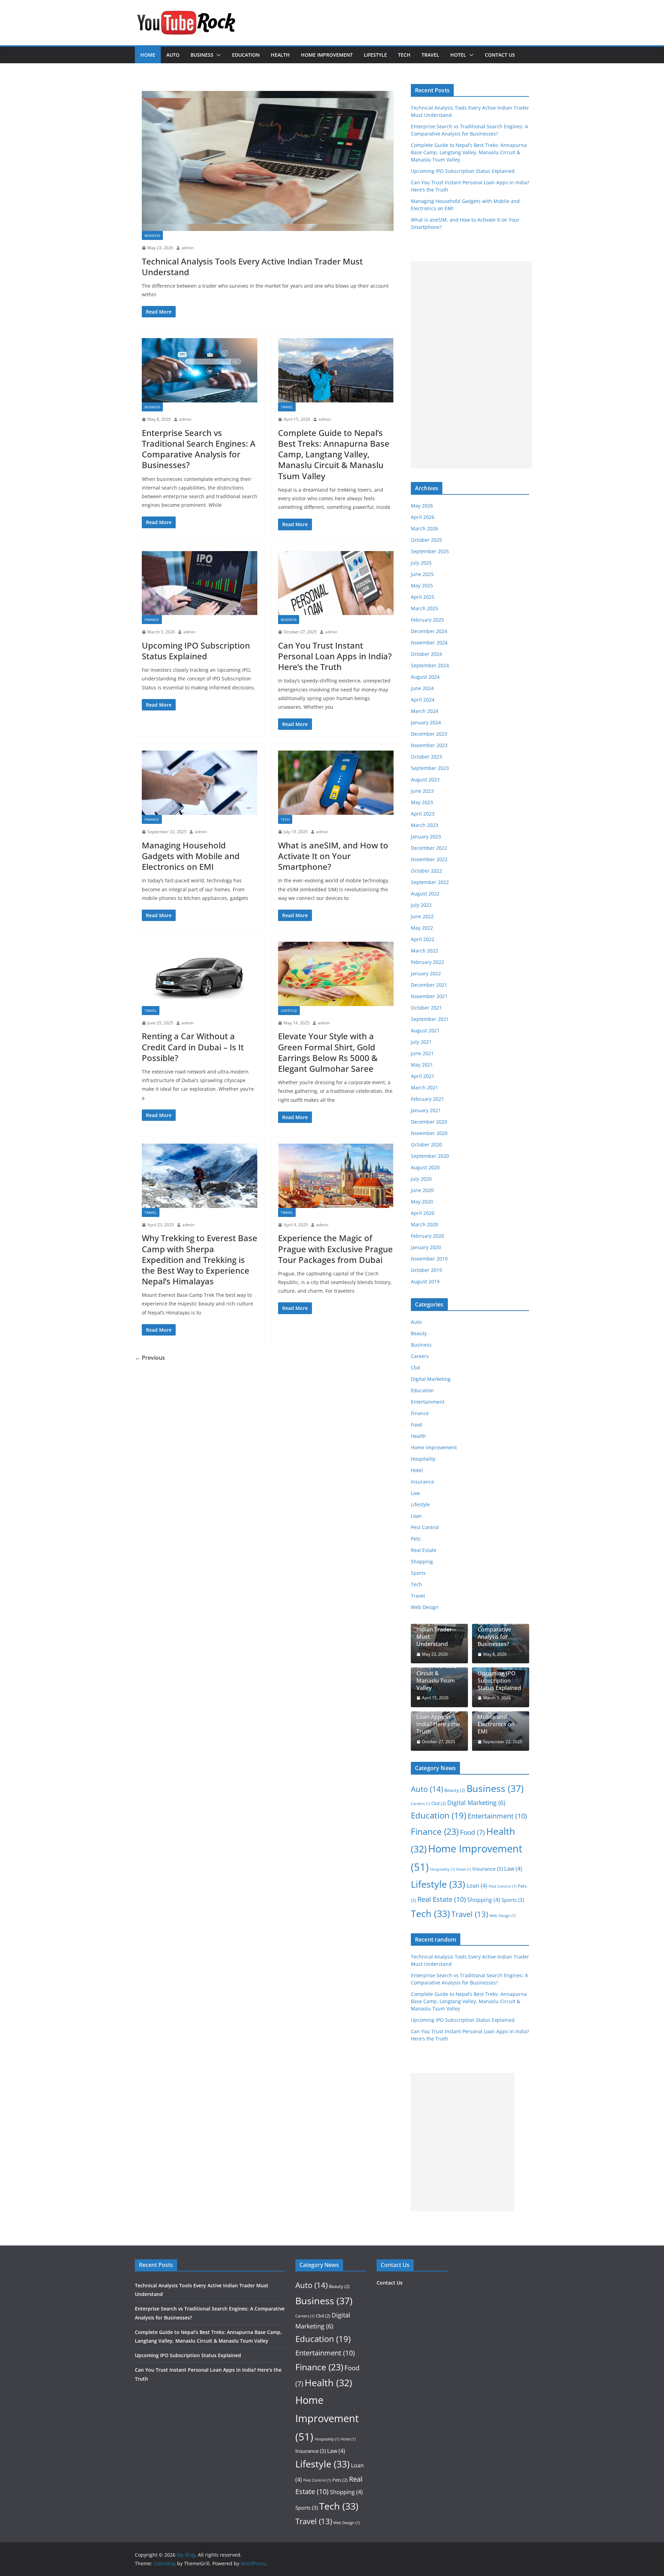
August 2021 (425, 1030)
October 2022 (426, 871)
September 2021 (430, 1019)
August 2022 (425, 894)
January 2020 (426, 1247)
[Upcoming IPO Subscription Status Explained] (200, 583)
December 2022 (429, 848)
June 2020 (422, 1190)
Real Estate (424, 1550)
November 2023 (429, 745)
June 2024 (422, 688)
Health (280, 55)
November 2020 (429, 1133)
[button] (217, 55)
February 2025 (427, 620)
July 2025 (421, 563)
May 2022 (422, 928)
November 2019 (429, 1259)
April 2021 (423, 1076)
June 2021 (422, 1053)
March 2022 (425, 951)
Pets (416, 1539)
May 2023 (422, 802)
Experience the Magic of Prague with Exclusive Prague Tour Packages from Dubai (335, 1249)
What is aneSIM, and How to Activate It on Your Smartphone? (333, 856)
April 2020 (423, 1213)
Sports (418, 1573)
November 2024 (429, 643)
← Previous (150, 1358)
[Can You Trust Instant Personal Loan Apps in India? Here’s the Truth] (336, 583)
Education (246, 55)
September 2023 (430, 768)
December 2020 (429, 1122)
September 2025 (430, 551)
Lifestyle (375, 55)
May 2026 (422, 506)
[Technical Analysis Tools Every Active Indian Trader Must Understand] (268, 161)
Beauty (419, 1333)
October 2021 (426, 1008)
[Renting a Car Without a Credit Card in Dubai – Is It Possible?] (200, 974)
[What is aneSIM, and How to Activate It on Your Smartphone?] (336, 783)
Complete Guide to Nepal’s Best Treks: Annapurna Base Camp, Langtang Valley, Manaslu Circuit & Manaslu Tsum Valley (334, 454)
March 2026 (425, 528)
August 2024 (425, 677)
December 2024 (429, 631)
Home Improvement (327, 55)
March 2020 (425, 1224)
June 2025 (422, 574)
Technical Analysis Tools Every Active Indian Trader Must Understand (252, 267)
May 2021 (422, 1065)
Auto (173, 55)
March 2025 (425, 608)
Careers (420, 1356)
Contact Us (500, 55)
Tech (404, 55)
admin (188, 248)
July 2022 (421, 905)
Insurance (422, 1482)
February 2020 (427, 1236)
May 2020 (422, 1202)
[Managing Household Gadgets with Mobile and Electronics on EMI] (200, 783)
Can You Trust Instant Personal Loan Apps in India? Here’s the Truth (335, 656)
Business (202, 55)
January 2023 (426, 836)
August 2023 (425, 779)
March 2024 (425, 711)
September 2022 (430, 882)
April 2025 (423, 597)
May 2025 (422, 585)
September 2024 (430, 665)
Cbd (416, 1368)
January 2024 (426, 722)
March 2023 (425, 825)
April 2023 (423, 814)
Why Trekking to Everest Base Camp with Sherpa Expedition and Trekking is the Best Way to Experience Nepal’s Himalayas (200, 1259)
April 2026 (423, 517)
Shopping (422, 1561)
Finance (152, 620)
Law (415, 1493)
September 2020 (430, 1156)
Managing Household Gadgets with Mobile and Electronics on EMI (191, 856)
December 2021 (429, 985)
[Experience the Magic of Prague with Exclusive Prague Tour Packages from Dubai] (336, 1176)
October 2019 (426, 1270)
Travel (430, 55)
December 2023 (429, 734)
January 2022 (426, 973)
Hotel (458, 55)
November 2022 (429, 859)
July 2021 (421, 1042)
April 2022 (423, 939)
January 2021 (426, 1110)
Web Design (425, 1607)
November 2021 (429, 996)
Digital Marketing (431, 1379)
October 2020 (426, 1145)
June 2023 (422, 791)
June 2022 (422, 916)
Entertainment (428, 1402)
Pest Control (425, 1527)
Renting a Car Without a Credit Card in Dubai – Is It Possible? (193, 1047)
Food (416, 1425)
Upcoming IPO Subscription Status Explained (196, 651)
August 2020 (425, 1167)
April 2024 (423, 700)
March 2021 (425, 1087)
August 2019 (425, 1281)
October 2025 (426, 540)
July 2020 (421, 1179)
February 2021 (427, 1099)
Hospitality (423, 1459)
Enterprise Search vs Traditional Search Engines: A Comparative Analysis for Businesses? (199, 449)
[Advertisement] (471, 365)
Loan (416, 1516)
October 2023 (426, 757)
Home (148, 55)
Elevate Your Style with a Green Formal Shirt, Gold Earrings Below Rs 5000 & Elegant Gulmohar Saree (328, 1052)
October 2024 (426, 654)
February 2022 (427, 962)
